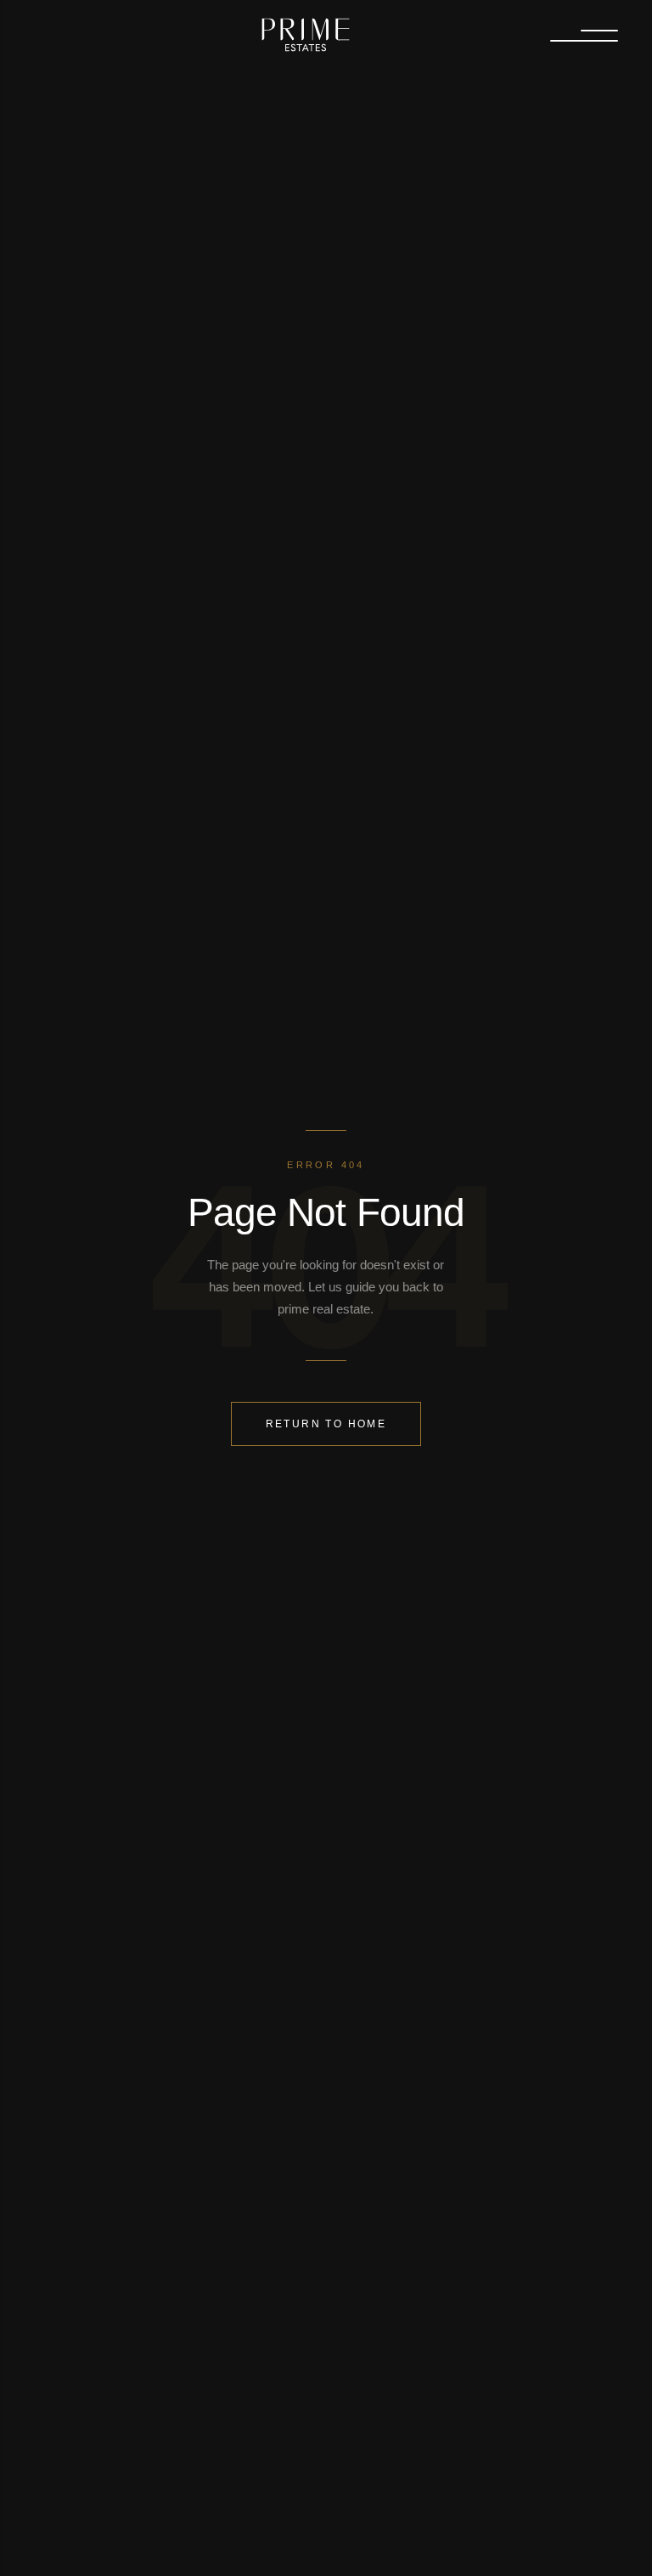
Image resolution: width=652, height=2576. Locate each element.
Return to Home (326, 1424)
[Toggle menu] (584, 36)
